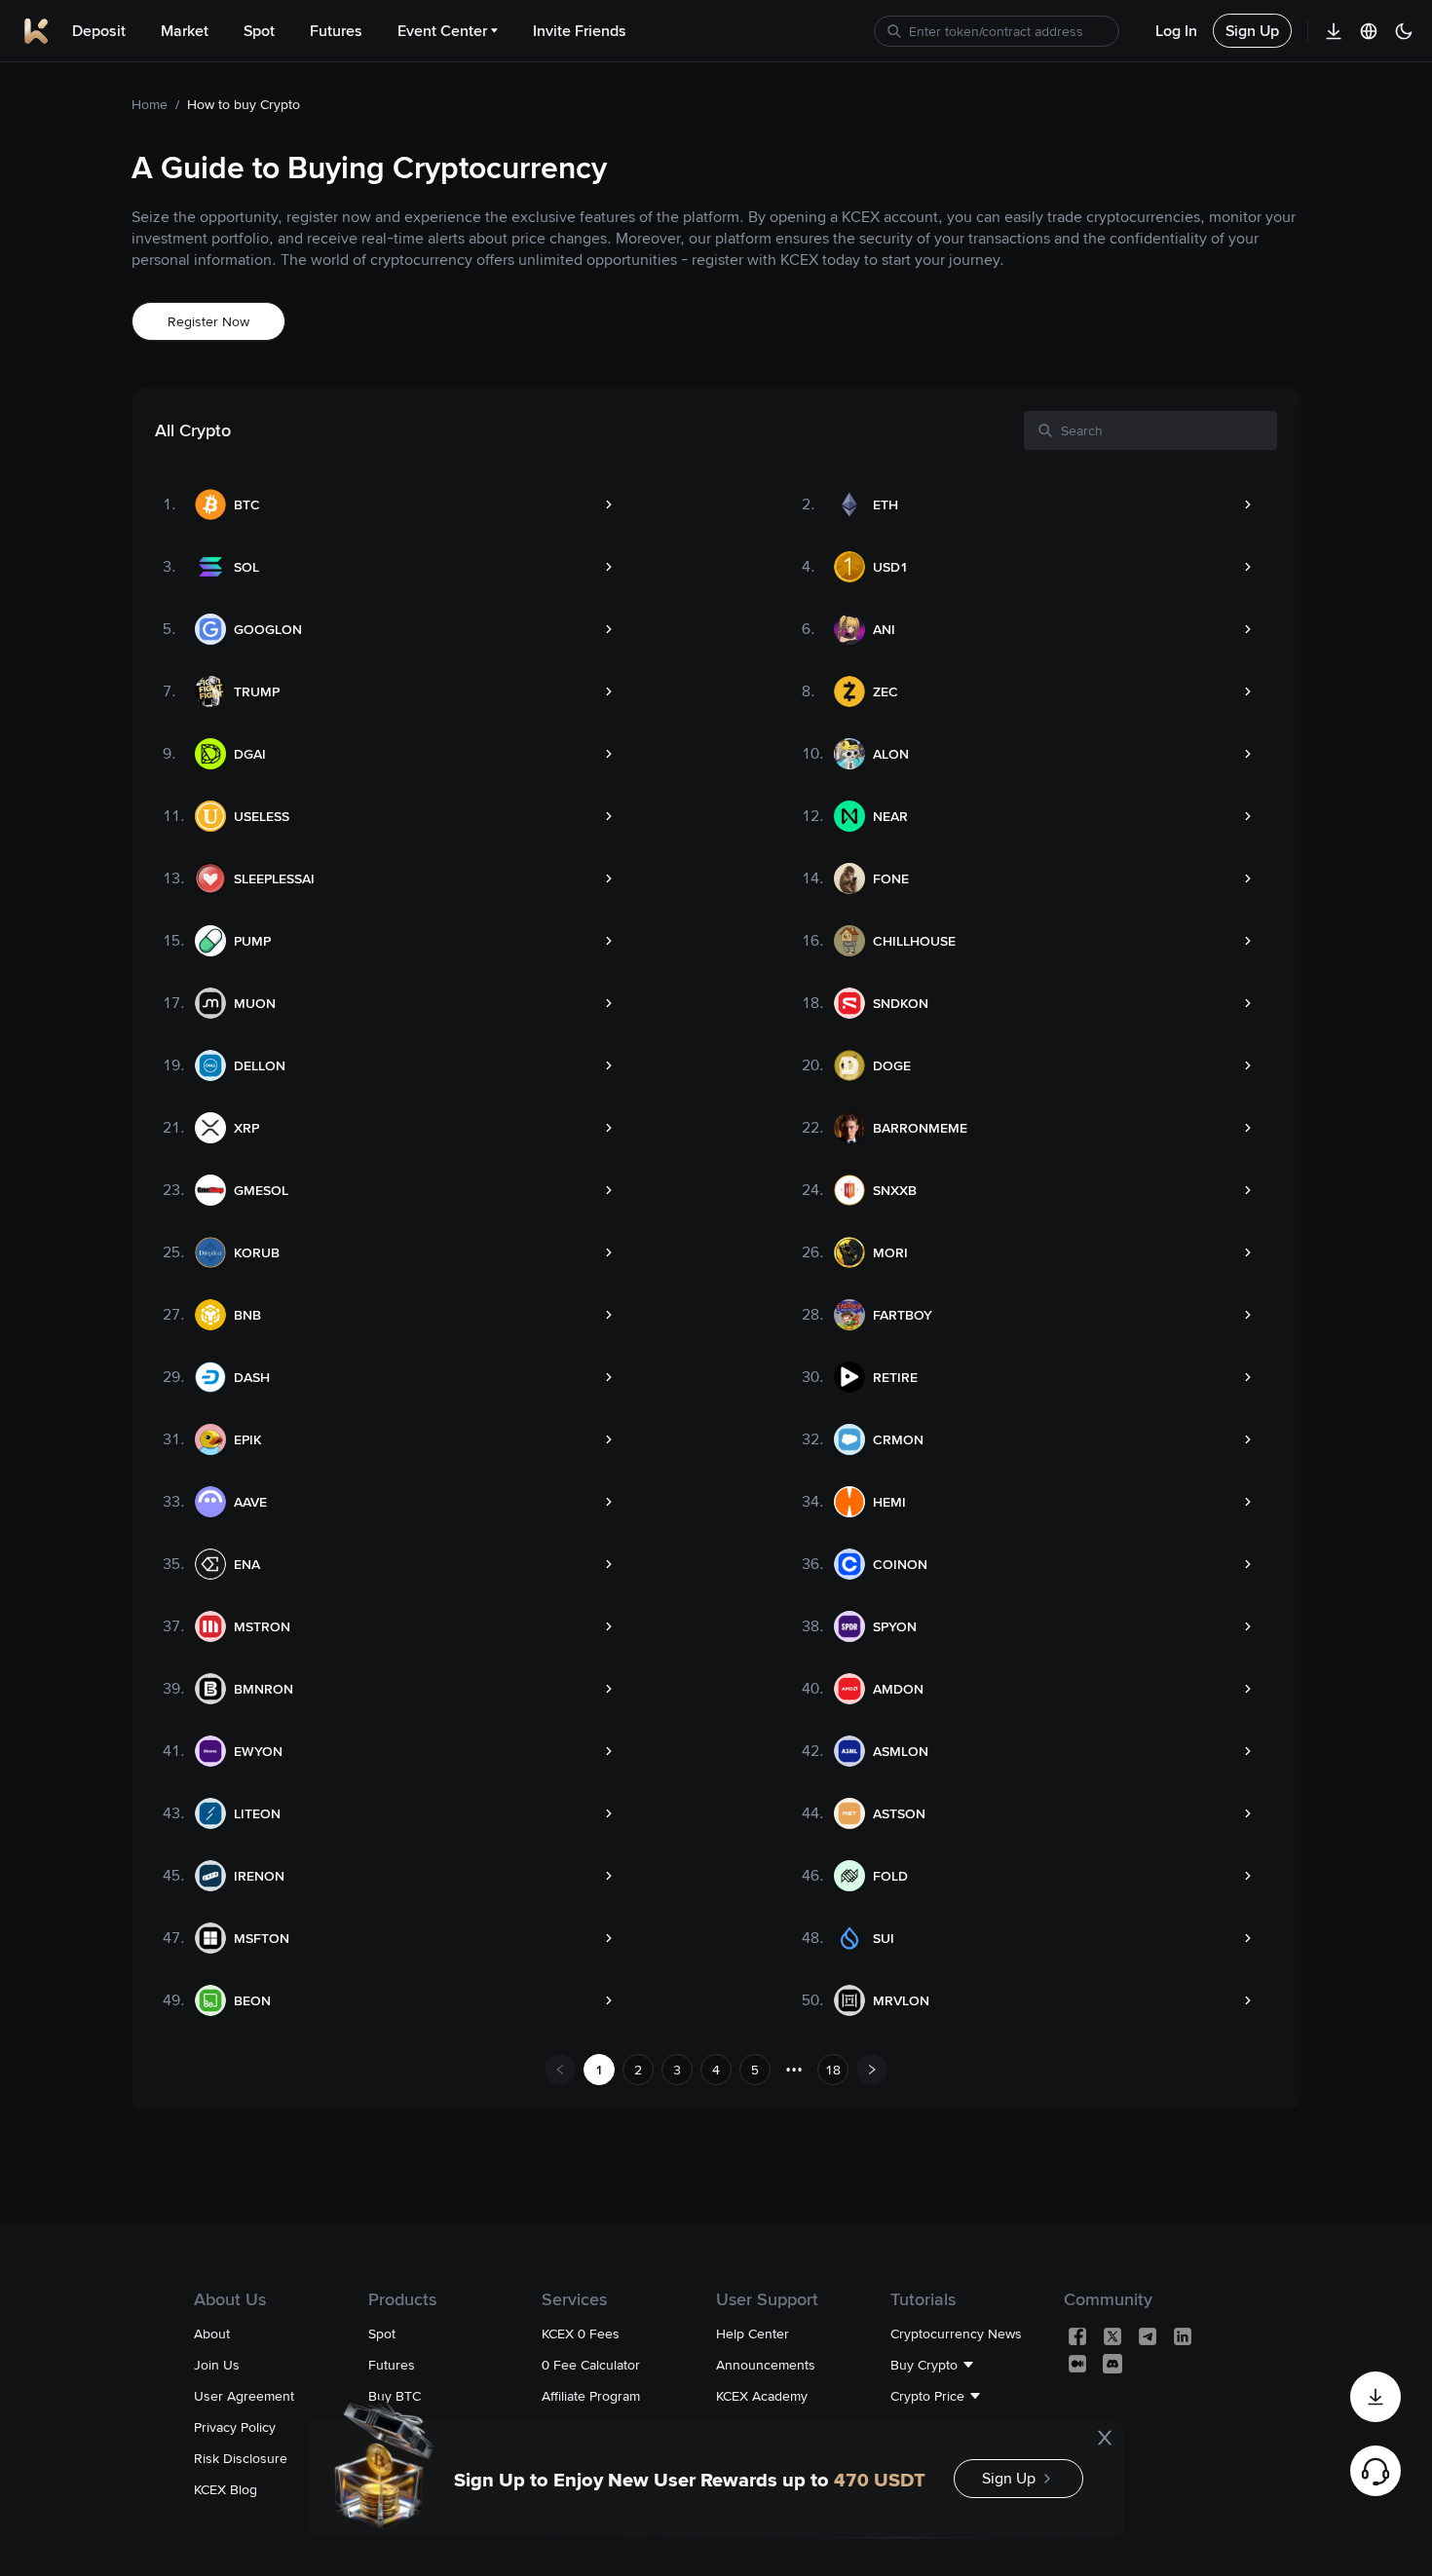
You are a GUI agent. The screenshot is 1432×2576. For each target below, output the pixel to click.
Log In (1176, 31)
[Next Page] (872, 2070)
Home (150, 104)
